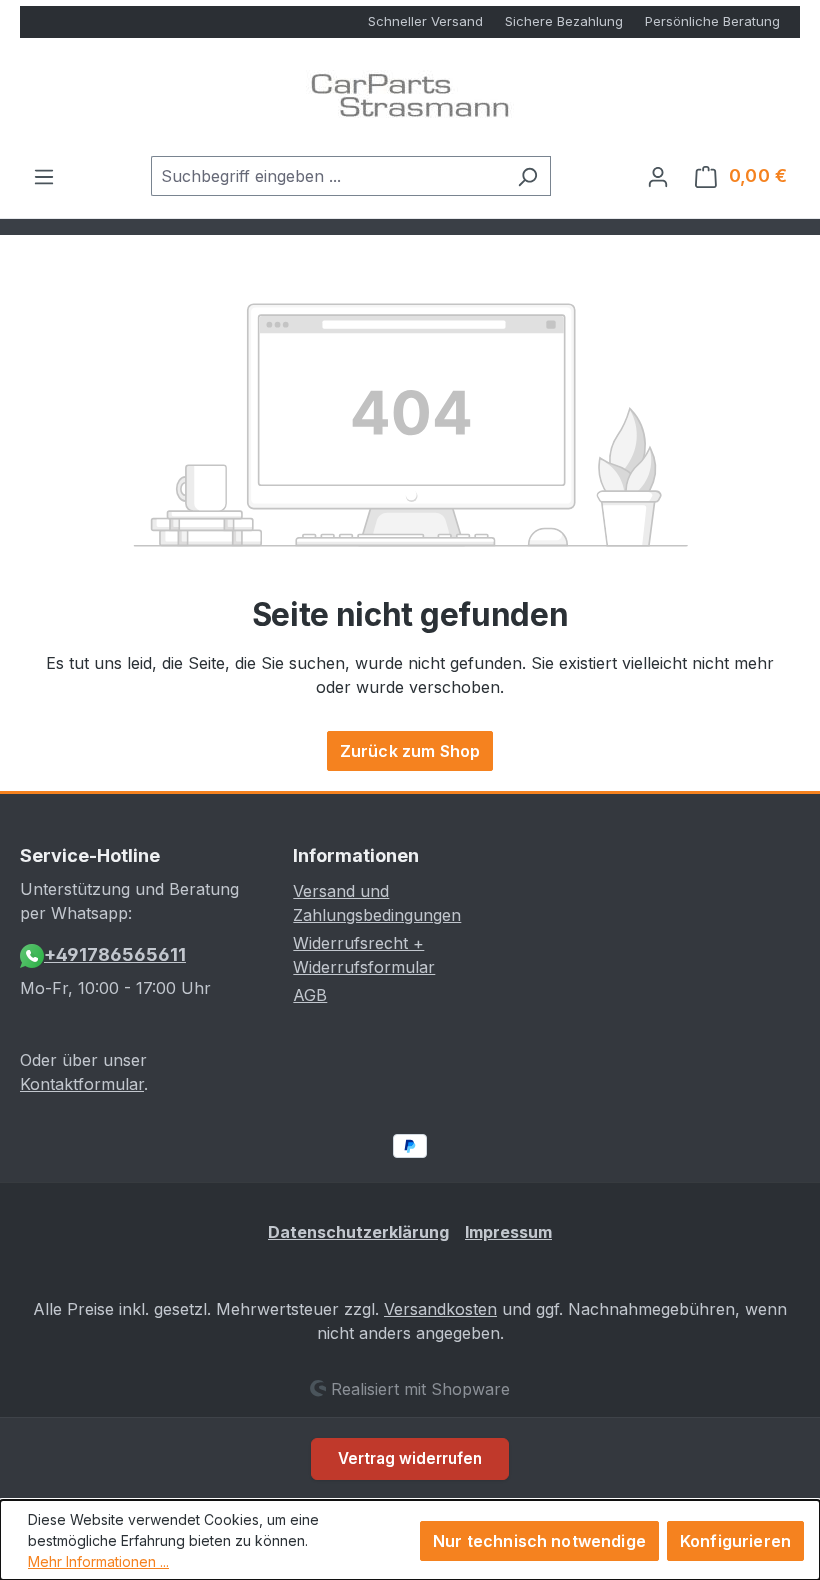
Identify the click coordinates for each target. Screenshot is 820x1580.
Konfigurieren (735, 1541)
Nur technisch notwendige (539, 1541)
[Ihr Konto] (658, 176)
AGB (310, 995)
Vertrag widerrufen (410, 1458)
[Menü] (44, 176)
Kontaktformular (82, 1084)
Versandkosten (440, 1309)
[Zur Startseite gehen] (410, 97)
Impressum (508, 1232)
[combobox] (328, 176)
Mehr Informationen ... (98, 1561)
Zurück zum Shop (410, 751)
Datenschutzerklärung (358, 1232)
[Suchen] (527, 176)
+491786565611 (115, 954)
